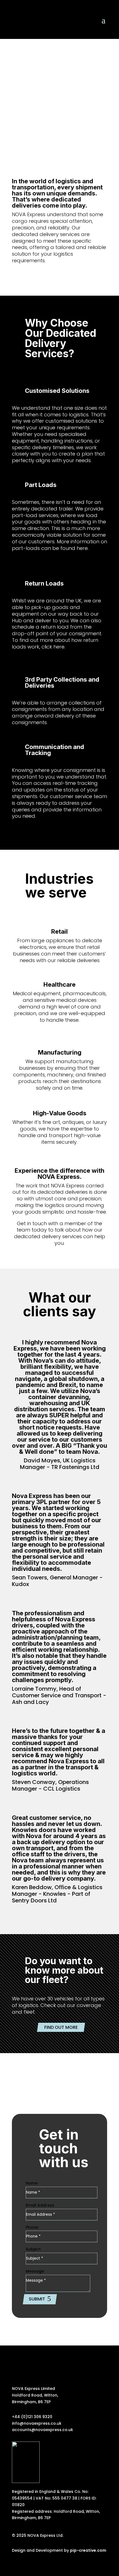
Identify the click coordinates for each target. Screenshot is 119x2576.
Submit (37, 2299)
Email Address (40, 2205)
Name (32, 2183)
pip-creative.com (88, 2550)
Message (35, 2271)
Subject (33, 2249)
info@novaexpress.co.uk (37, 2423)
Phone (32, 2227)
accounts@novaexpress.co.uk (42, 2430)
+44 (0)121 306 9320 (32, 2417)
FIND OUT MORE (61, 2027)
